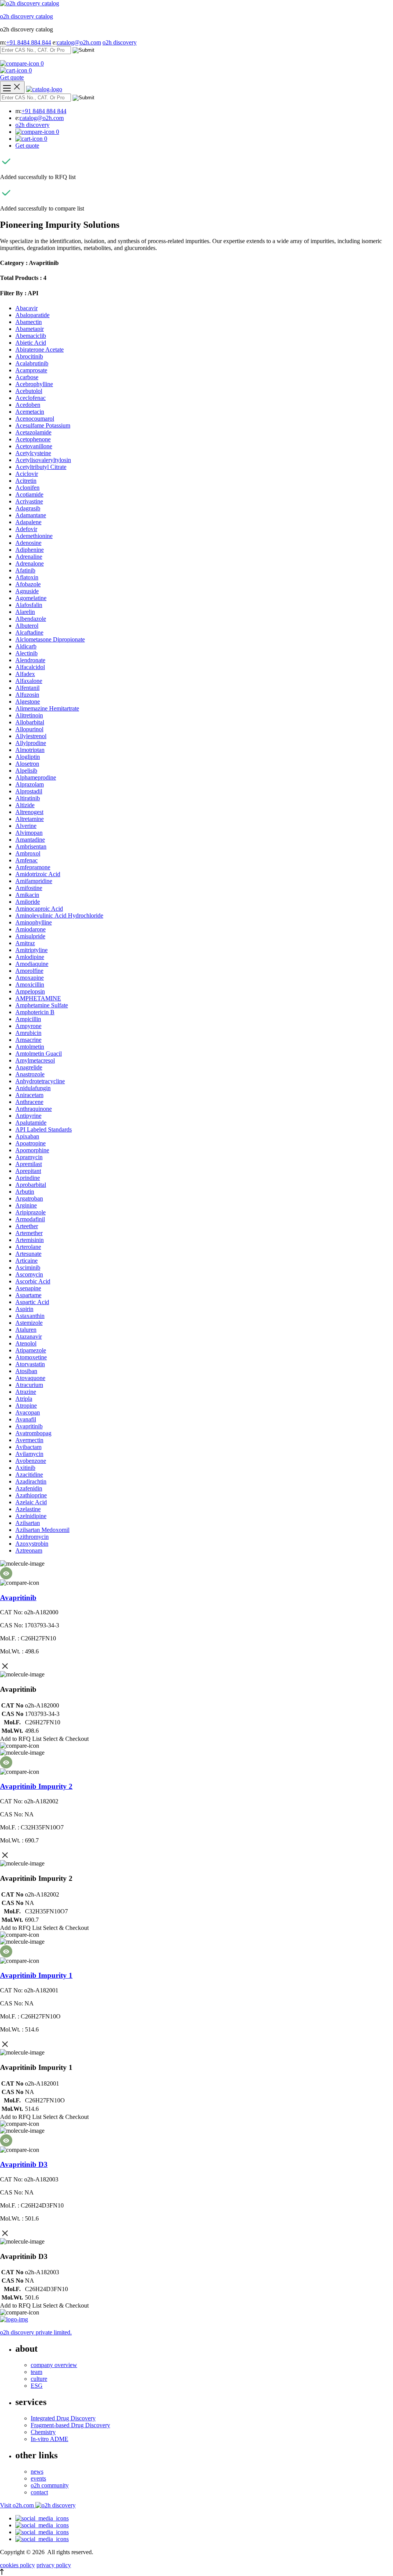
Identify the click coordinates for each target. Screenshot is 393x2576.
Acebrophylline (34, 384)
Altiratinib (28, 798)
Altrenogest (29, 812)
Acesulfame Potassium (43, 425)
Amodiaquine (32, 964)
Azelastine (28, 1509)
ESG (37, 2386)
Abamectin (29, 322)
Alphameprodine (36, 777)
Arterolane (28, 1247)
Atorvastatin (30, 1364)
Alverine (26, 826)
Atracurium (29, 1385)
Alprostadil (29, 791)
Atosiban (26, 1371)
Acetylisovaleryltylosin (43, 460)
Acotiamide (29, 494)
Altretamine (30, 819)
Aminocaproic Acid (39, 909)
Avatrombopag (33, 1433)
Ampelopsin (30, 991)
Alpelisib (26, 771)
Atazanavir (29, 1337)
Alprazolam (30, 784)
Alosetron (27, 764)
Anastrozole (30, 1074)
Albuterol (27, 626)
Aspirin (24, 1309)
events (38, 2478)
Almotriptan (30, 750)
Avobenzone (31, 1461)
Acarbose (27, 377)
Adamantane (31, 515)
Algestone (28, 702)
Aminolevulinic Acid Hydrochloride (59, 915)
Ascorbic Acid (33, 1281)
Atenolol (26, 1343)
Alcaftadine (29, 632)
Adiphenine (30, 550)
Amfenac (26, 860)
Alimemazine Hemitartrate (47, 708)
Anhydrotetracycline (40, 1081)
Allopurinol (29, 729)
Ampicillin (28, 1019)
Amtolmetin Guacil (39, 1054)
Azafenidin (29, 1488)
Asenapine (28, 1288)
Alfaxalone (29, 681)
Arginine (26, 1205)
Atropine (26, 1406)
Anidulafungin (33, 1088)
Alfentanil (27, 688)
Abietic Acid (31, 343)
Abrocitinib (29, 356)
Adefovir (26, 529)
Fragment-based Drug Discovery (70, 2425)
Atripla (24, 1399)
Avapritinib (29, 1426)
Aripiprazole (31, 1212)
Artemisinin (30, 1240)
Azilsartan (28, 1523)
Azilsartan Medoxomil (42, 1530)
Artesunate (28, 1254)
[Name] (12, 87)
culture (39, 2379)
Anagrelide (29, 1067)
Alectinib (26, 653)
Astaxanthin (30, 1316)
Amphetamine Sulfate (42, 1005)
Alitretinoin (29, 715)
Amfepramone (33, 867)
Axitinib (25, 1468)
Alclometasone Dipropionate (50, 639)
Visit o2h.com (18, 2505)
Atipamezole (31, 1350)
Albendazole (31, 619)
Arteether (27, 1226)
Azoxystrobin (32, 1544)
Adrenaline (29, 557)
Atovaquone (30, 1378)
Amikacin (27, 895)
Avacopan (28, 1412)
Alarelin (25, 612)
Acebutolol (29, 391)
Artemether (29, 1233)
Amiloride (28, 902)
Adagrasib (28, 508)
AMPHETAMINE (38, 998)
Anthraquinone (34, 1109)
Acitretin (26, 481)
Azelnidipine (31, 1516)
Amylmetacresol (35, 1060)
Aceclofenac (31, 398)
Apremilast (29, 1164)
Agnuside (27, 591)
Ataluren (26, 1330)
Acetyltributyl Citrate (41, 467)
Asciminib (28, 1267)
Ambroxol (28, 853)
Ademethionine (34, 536)
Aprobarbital (31, 1185)
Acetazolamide (33, 432)
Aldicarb (26, 646)
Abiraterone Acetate (40, 350)
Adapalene (28, 522)
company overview (54, 2365)
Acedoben (28, 405)
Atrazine (26, 1392)
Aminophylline (34, 922)
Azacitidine (29, 1475)
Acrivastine (29, 501)
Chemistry (43, 2432)
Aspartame (28, 1295)
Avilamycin (29, 1454)
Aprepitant (28, 1171)
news (37, 2472)
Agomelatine (31, 598)
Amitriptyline (31, 950)
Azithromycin (32, 1537)
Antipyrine (28, 1116)
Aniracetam (29, 1095)
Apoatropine (31, 1143)
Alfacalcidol (30, 667)
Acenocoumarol (35, 419)
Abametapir (30, 329)
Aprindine (28, 1178)
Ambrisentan (31, 846)
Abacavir (26, 308)
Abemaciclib (31, 336)
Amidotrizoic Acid (38, 874)
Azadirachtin (31, 1481)
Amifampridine (34, 881)
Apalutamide (31, 1123)
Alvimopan (29, 833)
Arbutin (25, 1192)
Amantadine (30, 840)
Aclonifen (27, 488)
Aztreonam (29, 1550)
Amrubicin (28, 1033)
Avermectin (29, 1440)
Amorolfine (29, 971)
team (36, 2372)
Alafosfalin (29, 605)
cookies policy (17, 2565)
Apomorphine (32, 1150)
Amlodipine (30, 957)
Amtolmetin (30, 1047)
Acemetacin (30, 412)
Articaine (26, 1261)
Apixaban (27, 1136)
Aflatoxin (27, 577)
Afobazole (28, 584)
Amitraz (25, 943)
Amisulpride (30, 936)
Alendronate (30, 660)
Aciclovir (27, 474)
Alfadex (25, 674)
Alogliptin (28, 757)
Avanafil (26, 1419)
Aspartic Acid (32, 1302)
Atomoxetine (31, 1357)
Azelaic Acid (31, 1502)
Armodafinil (30, 1219)
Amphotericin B (35, 1012)
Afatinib (25, 570)
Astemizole (29, 1323)
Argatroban (29, 1198)
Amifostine (29, 888)
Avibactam (28, 1447)
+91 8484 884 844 (29, 42)
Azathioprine (31, 1495)
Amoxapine (30, 978)
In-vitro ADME (50, 2439)
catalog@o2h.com (79, 42)
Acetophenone (33, 439)
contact (39, 2492)
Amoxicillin (30, 985)
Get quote (12, 77)
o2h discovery (120, 42)
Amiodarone (31, 929)
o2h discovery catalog (26, 16)
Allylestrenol (31, 736)
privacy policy (54, 2565)
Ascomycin (29, 1274)
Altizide (25, 805)
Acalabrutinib (32, 363)
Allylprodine (31, 743)
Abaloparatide (32, 315)
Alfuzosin (27, 695)
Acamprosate (31, 370)
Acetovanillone (34, 446)
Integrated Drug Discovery (63, 2418)
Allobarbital (30, 722)
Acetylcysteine (33, 453)
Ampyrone (28, 1026)
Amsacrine (28, 1040)
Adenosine (28, 543)
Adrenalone (30, 563)
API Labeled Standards (44, 1129)
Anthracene (29, 1102)
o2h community (50, 2485)
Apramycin (29, 1157)
